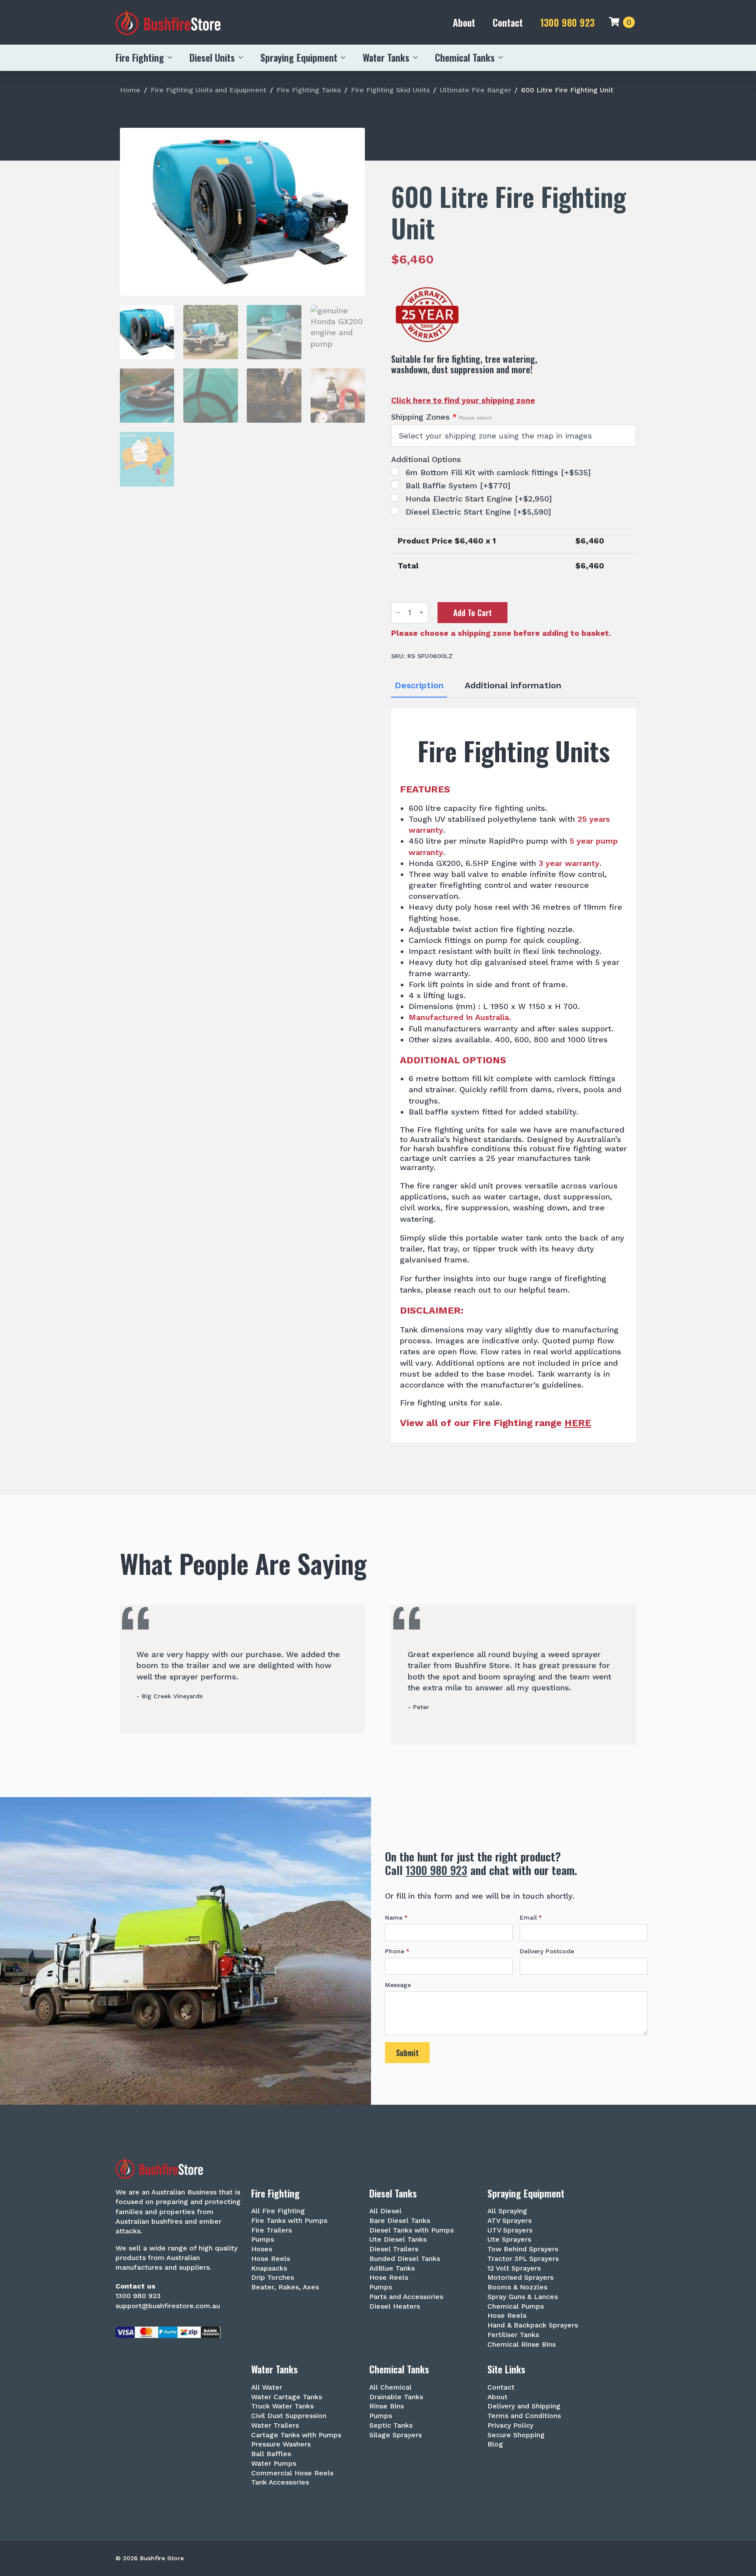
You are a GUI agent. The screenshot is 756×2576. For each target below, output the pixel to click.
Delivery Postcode (547, 1951)
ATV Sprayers (509, 2221)
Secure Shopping (516, 2435)
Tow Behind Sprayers (523, 2249)
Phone (397, 1951)
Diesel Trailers (394, 2249)
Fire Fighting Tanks (309, 90)
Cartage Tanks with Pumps (296, 2435)
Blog (495, 2445)
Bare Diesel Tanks (400, 2221)
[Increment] (421, 612)
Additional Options (426, 459)
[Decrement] (398, 612)
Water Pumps (274, 2464)
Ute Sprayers (509, 2240)
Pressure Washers (281, 2445)
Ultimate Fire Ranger (475, 90)
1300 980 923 (567, 23)
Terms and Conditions (524, 2416)
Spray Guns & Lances (523, 2297)
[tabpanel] (514, 1075)
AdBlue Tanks (392, 2269)
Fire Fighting (140, 57)
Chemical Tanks (465, 57)
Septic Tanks (391, 2426)
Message (398, 1985)
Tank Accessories (280, 2483)
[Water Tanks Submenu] (418, 57)
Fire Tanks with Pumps (289, 2221)
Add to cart (472, 613)
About (464, 22)
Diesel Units (212, 57)
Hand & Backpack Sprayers (533, 2325)
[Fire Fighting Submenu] (172, 57)
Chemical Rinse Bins (521, 2345)
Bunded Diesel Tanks (405, 2259)
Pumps (262, 2240)
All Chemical (390, 2388)
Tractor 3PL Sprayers (523, 2259)
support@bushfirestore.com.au (168, 2306)
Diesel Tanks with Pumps (411, 2231)
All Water (267, 2388)
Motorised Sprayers (520, 2278)
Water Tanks (386, 57)
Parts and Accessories (406, 2297)
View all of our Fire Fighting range (495, 1423)
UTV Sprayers (510, 2231)
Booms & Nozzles (517, 2287)
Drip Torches (273, 2278)
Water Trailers (275, 2426)
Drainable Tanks (396, 2397)
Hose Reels (271, 2259)
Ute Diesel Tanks (398, 2240)
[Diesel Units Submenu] (243, 57)
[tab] (419, 685)
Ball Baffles (271, 2454)
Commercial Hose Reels (292, 2473)
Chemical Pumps (516, 2307)
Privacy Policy (510, 2426)
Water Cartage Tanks (287, 2397)
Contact (508, 22)
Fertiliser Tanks (513, 2335)
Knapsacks (269, 2269)
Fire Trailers (271, 2231)
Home (130, 90)
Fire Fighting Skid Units (390, 90)
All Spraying (507, 2211)
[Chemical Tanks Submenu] (503, 57)
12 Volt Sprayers (514, 2269)
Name (396, 1917)
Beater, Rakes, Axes (285, 2287)
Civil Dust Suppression (289, 2416)
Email (531, 1917)
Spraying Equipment (299, 57)
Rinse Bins (387, 2406)
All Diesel (385, 2211)
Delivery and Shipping (524, 2406)
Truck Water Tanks (282, 2406)
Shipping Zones (441, 417)
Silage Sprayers (395, 2435)
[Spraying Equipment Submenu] (346, 57)
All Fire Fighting (278, 2211)
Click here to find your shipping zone (463, 400)
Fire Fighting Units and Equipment (208, 90)
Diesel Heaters (395, 2307)
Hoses (262, 2249)
